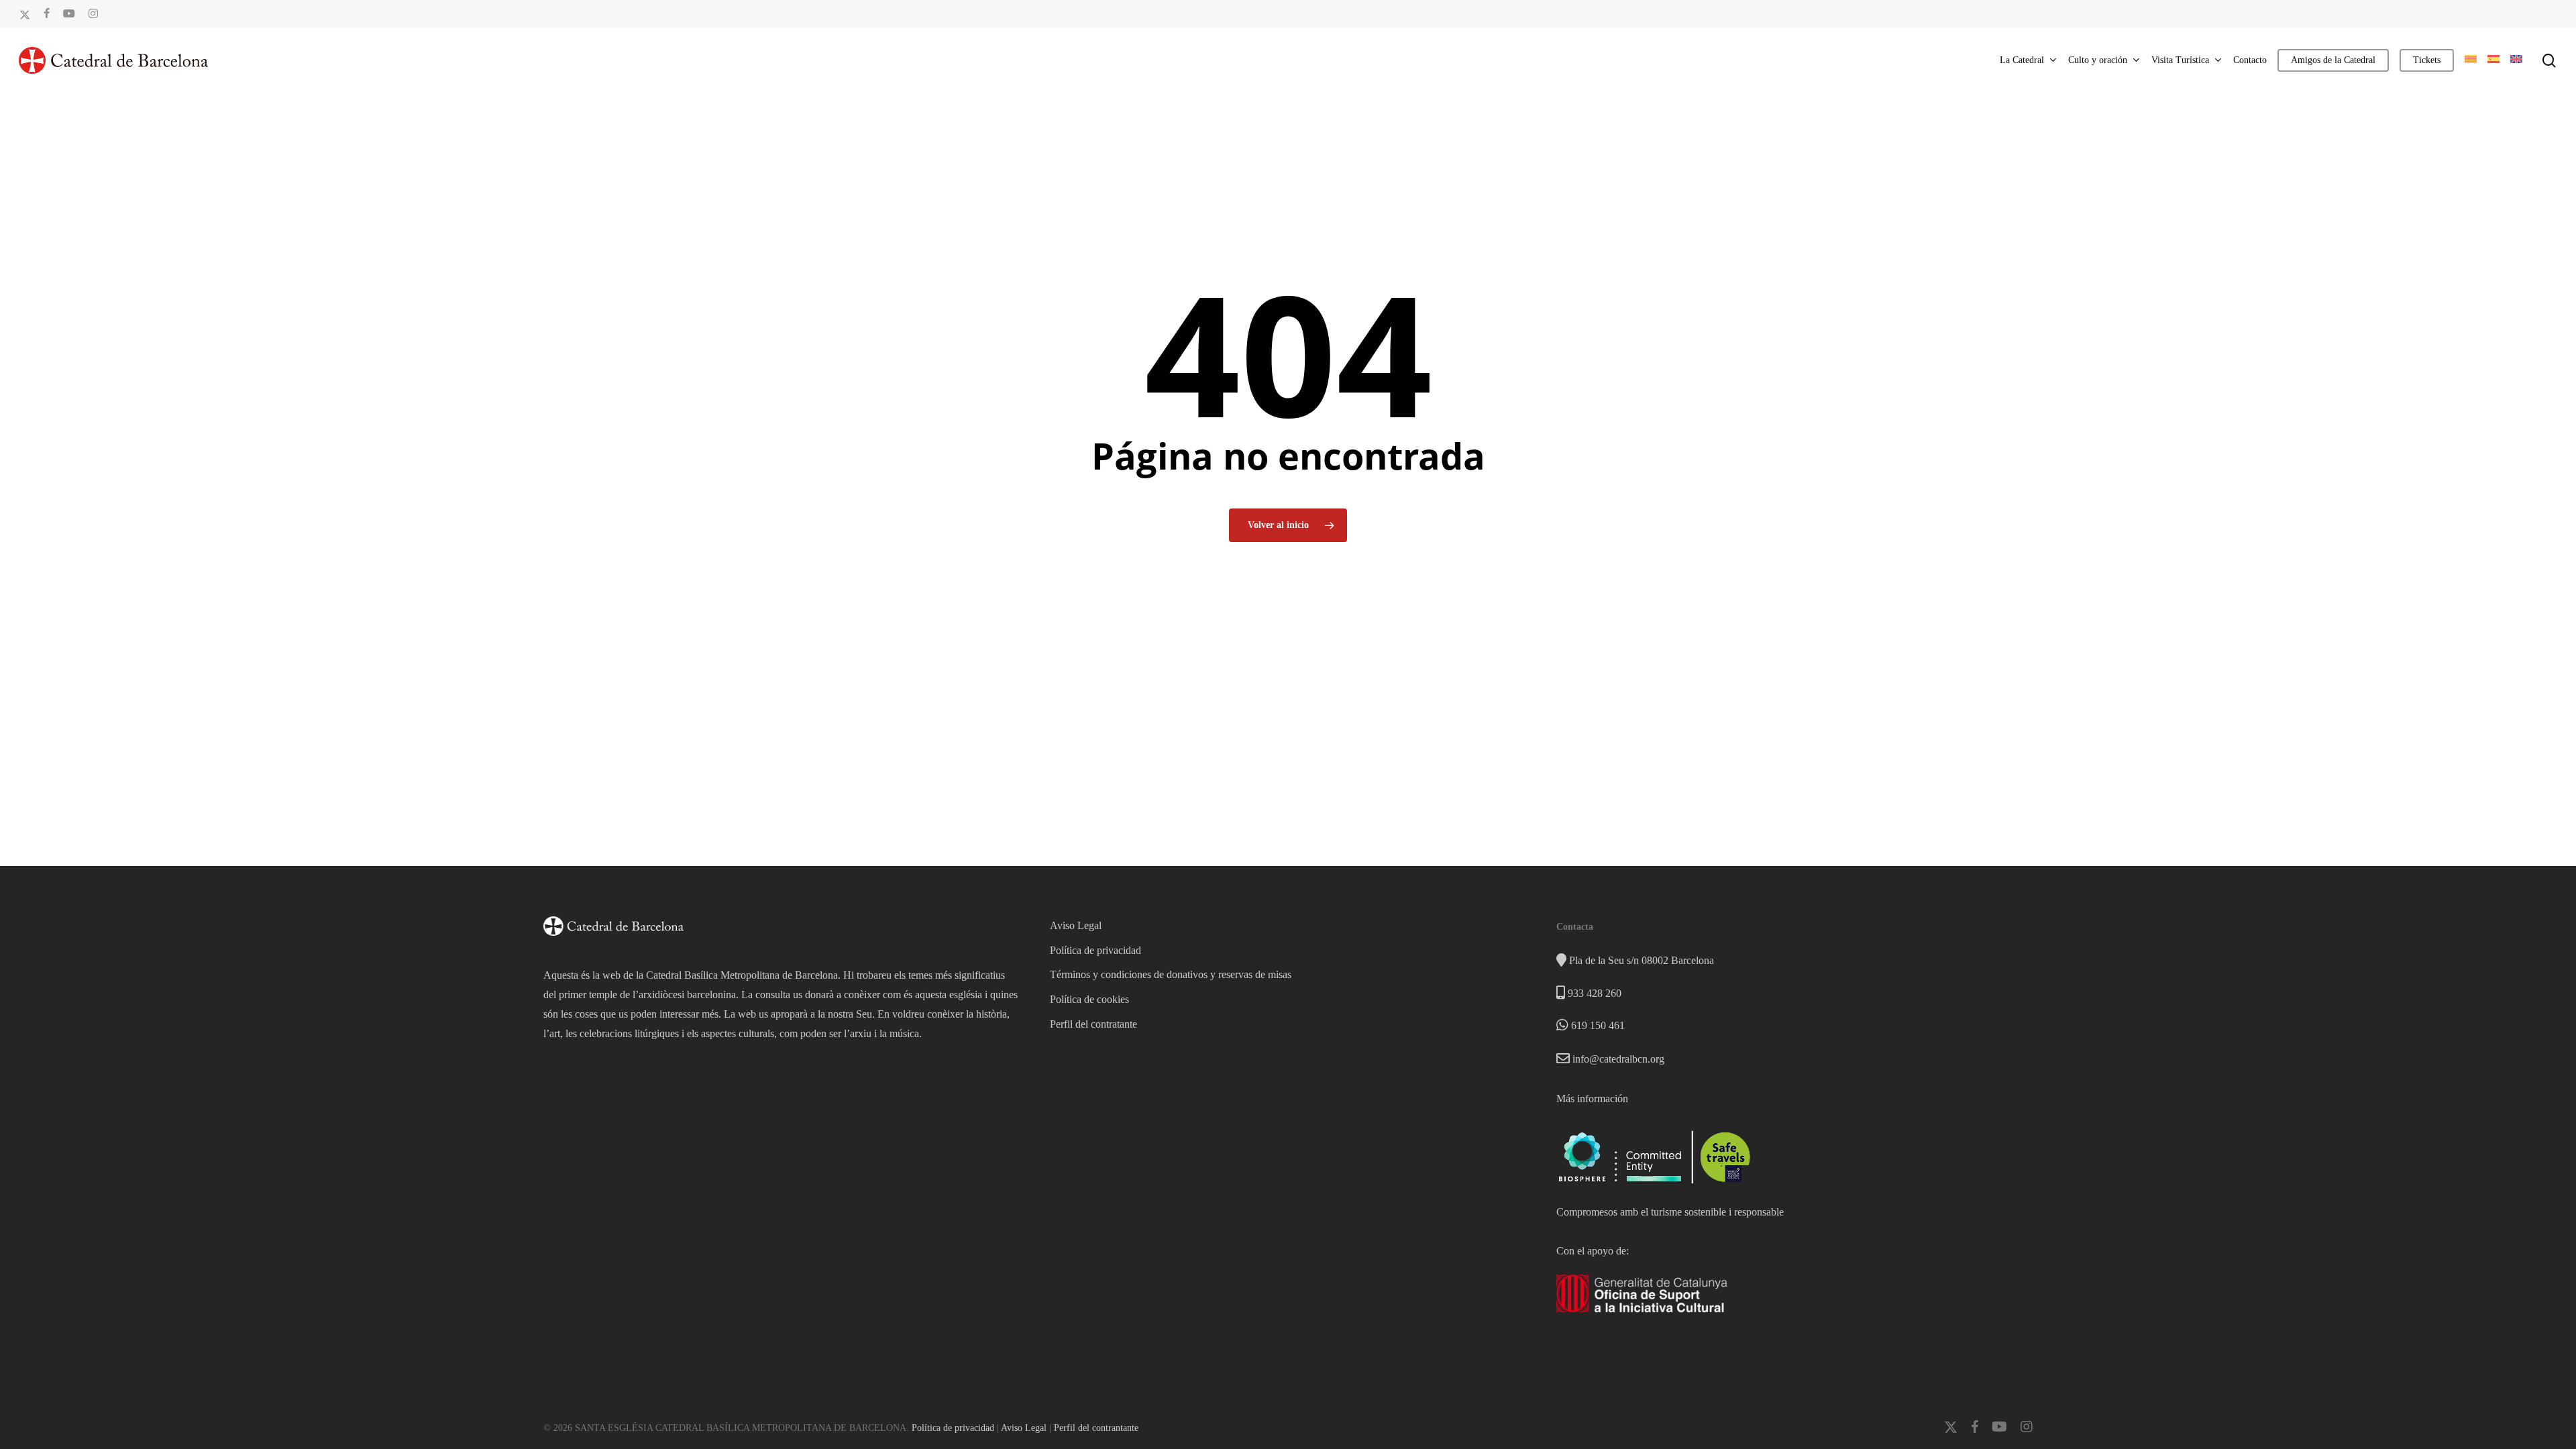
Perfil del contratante (1093, 1024)
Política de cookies (1089, 999)
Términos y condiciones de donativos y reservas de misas (1171, 974)
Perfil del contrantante (1096, 1428)
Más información (1592, 1098)
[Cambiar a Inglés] (2516, 60)
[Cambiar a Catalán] (2471, 60)
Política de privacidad (1095, 950)
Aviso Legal (1076, 925)
